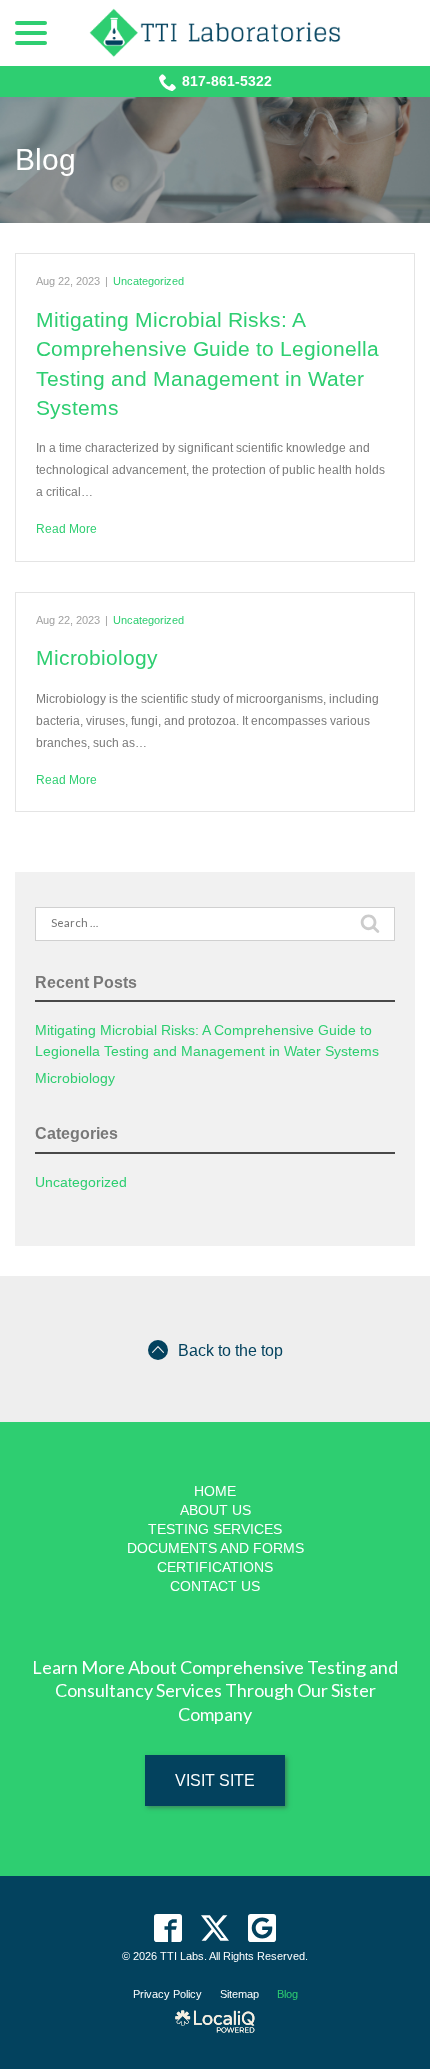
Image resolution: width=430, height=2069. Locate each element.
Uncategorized (148, 281)
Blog (45, 159)
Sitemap (239, 1994)
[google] (262, 1927)
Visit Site (215, 1780)
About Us (215, 1510)
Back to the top (230, 1350)
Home (215, 1491)
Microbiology (97, 657)
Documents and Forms (215, 1548)
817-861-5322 (227, 81)
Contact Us (215, 1586)
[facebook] (168, 1927)
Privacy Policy (167, 1994)
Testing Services (215, 1529)
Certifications (215, 1567)
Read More (66, 529)
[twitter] (215, 1927)
